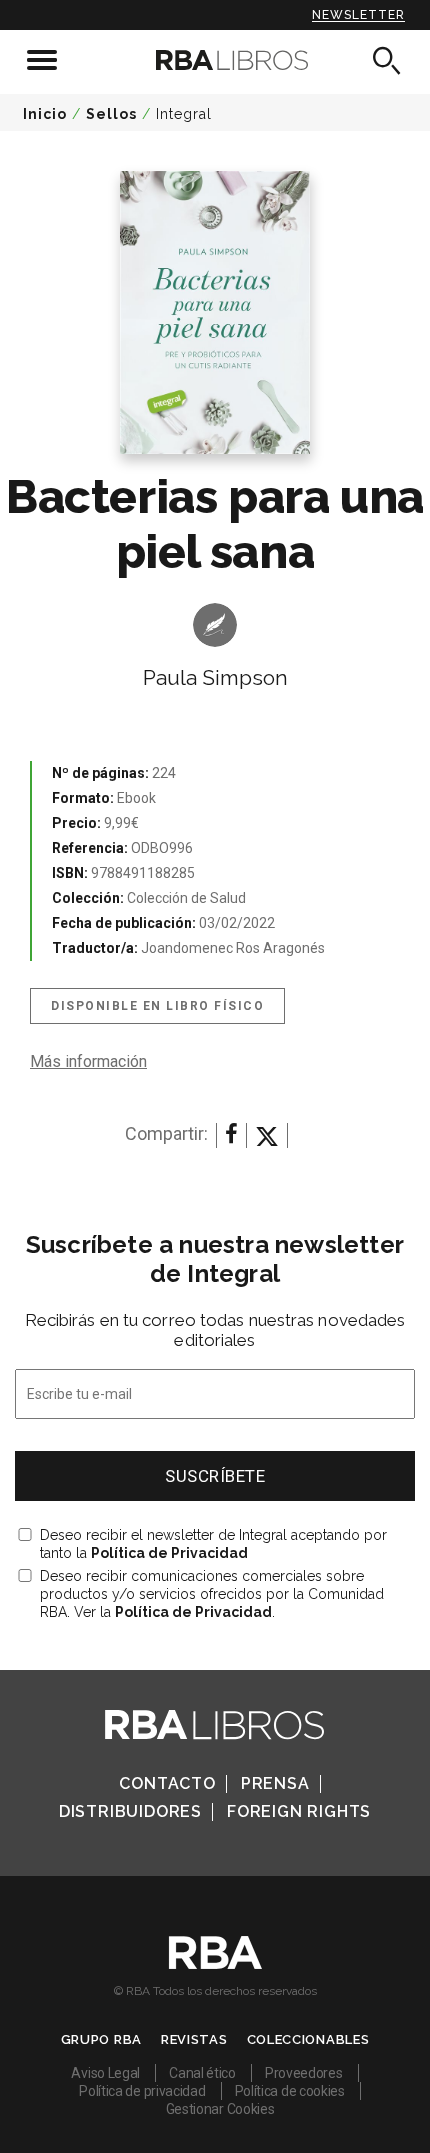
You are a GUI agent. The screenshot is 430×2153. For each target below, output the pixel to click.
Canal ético (202, 2073)
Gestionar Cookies (220, 2109)
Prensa (275, 1783)
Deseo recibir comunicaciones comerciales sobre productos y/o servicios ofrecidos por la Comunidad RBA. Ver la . (212, 1594)
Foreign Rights (299, 1811)
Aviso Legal (105, 2073)
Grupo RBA (101, 2039)
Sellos (111, 114)
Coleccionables (308, 2039)
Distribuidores (130, 1811)
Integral (184, 114)
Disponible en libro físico (157, 1006)
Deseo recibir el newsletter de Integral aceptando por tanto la (213, 1544)
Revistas (194, 2039)
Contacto (167, 1783)
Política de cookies (290, 2091)
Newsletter (358, 15)
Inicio (45, 114)
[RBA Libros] (215, 60)
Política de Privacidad (169, 1553)
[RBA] (215, 1964)
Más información (88, 1061)
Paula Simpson (215, 677)
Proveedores (304, 2073)
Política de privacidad (142, 2091)
